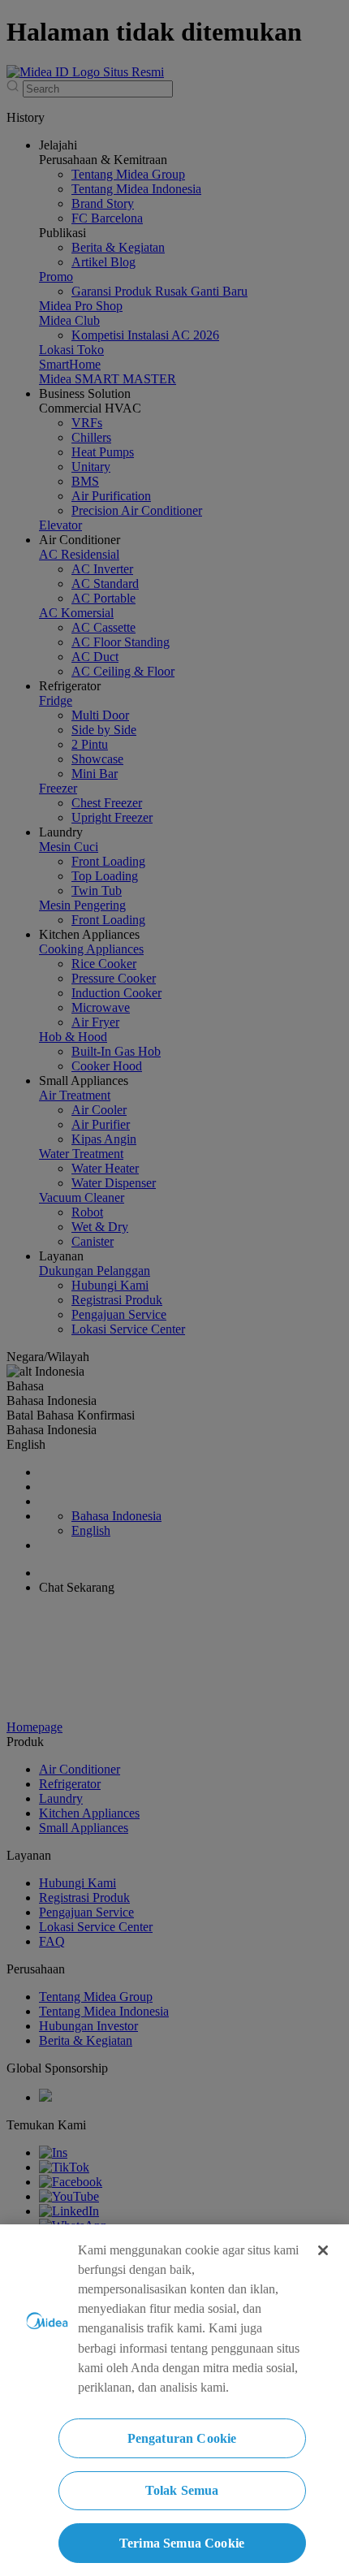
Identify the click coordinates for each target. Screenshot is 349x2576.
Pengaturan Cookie (182, 2438)
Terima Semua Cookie (182, 2543)
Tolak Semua (182, 2490)
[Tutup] (323, 2250)
